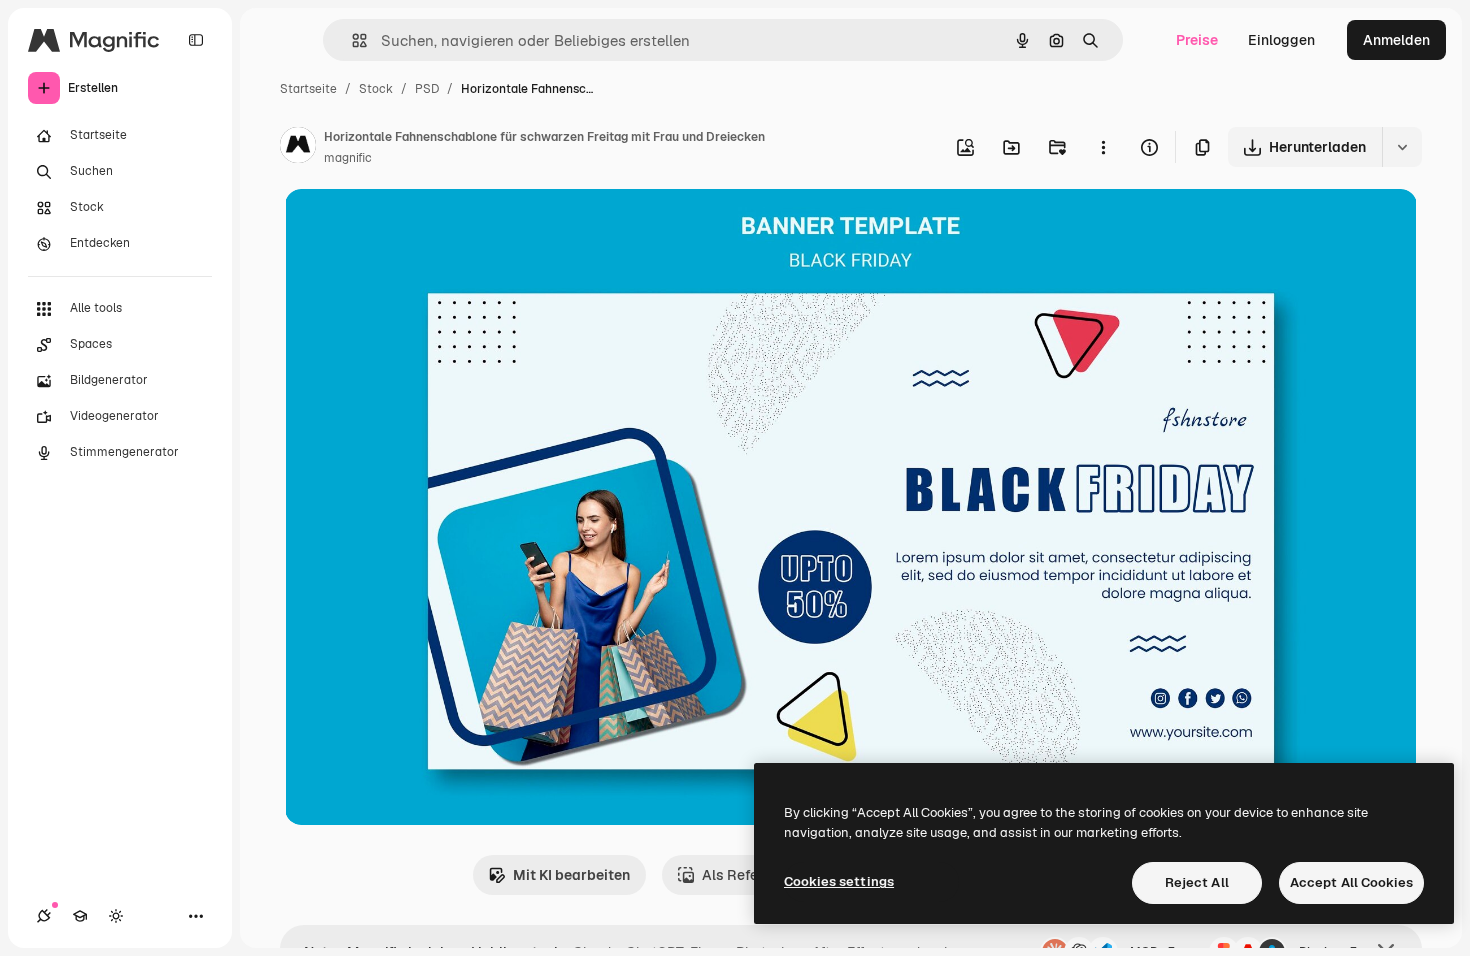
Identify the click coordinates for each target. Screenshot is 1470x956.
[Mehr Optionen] (1103, 147)
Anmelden (1396, 40)
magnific (348, 158)
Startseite (308, 89)
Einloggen (1281, 40)
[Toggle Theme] (116, 916)
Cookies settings (839, 881)
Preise (1197, 40)
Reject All (1197, 882)
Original (413, 227)
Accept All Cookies (1351, 882)
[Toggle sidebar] (196, 40)
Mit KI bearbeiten (571, 875)
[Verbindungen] (44, 916)
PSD (427, 89)
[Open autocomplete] (351, 40)
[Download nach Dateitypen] (1402, 147)
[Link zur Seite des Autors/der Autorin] (298, 148)
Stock (376, 89)
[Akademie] (80, 916)
